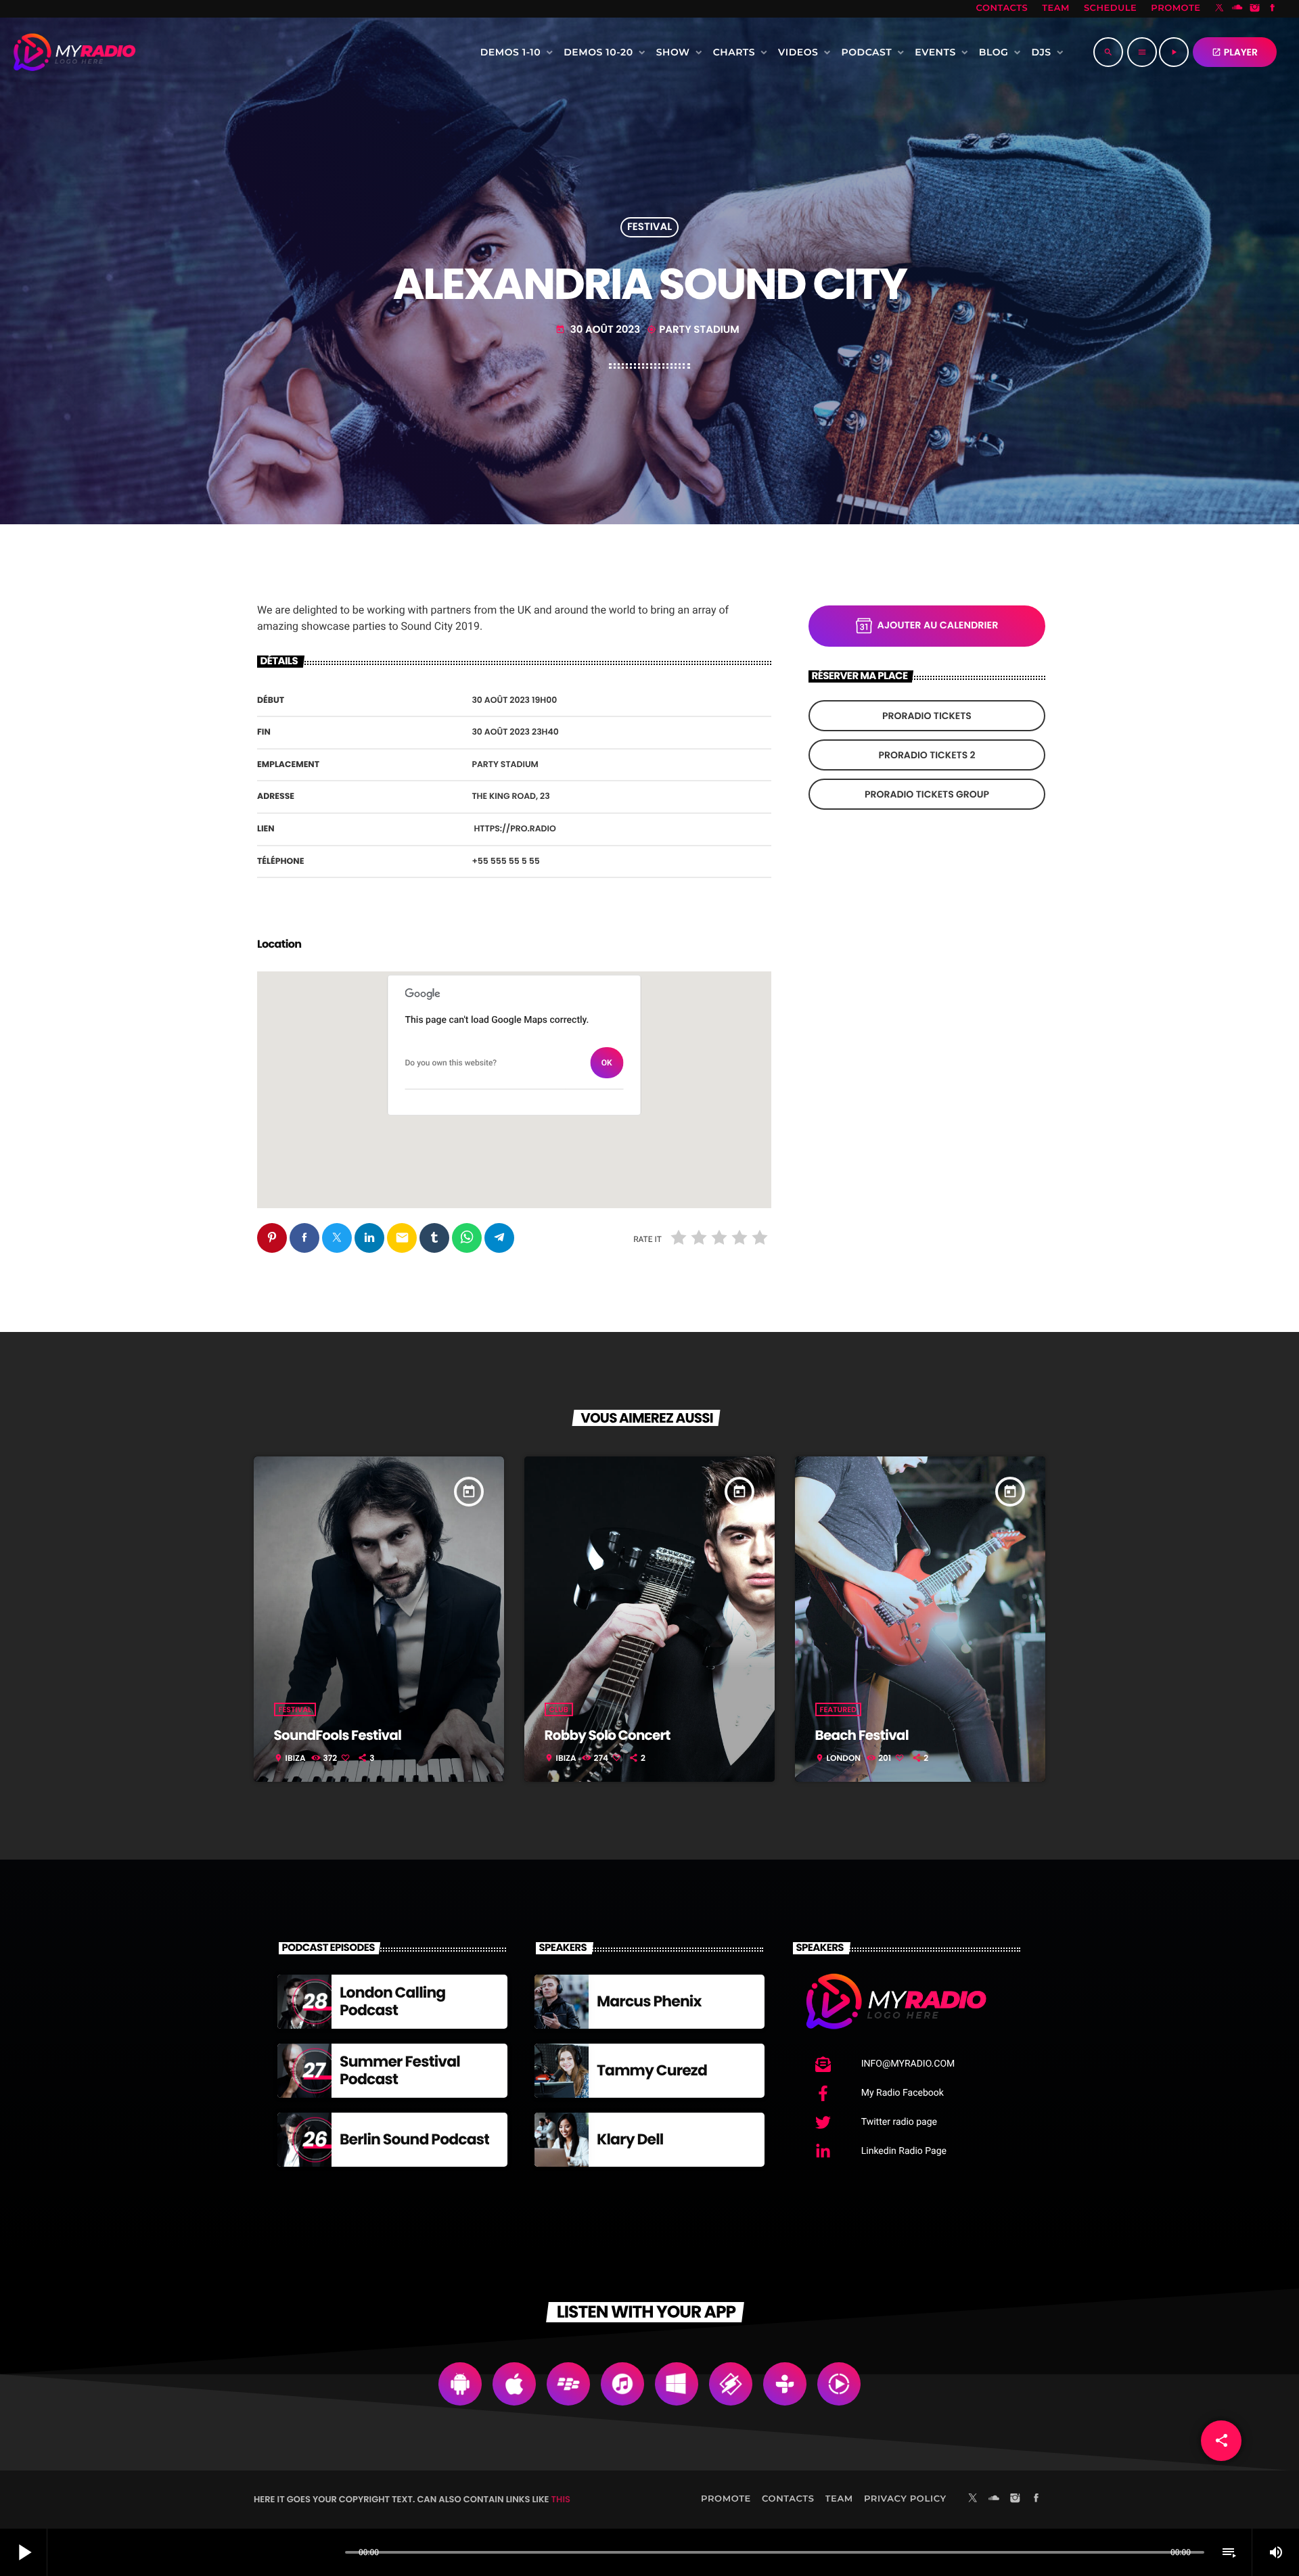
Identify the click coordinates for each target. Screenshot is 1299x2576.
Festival (649, 228)
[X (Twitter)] (1220, 9)
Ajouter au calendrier (938, 626)
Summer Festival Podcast (400, 2070)
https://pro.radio (515, 829)
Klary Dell (630, 2139)
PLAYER (1235, 52)
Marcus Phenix (649, 2001)
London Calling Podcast (392, 2001)
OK (607, 1063)
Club (559, 1709)
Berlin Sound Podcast (414, 2139)
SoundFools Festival (338, 1735)
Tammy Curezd (652, 2070)
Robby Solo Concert (608, 1735)
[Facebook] (1273, 9)
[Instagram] (1255, 9)
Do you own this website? (451, 1063)
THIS (561, 2499)
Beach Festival (862, 1735)
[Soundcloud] (1237, 9)
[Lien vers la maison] (74, 52)
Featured (838, 1709)
